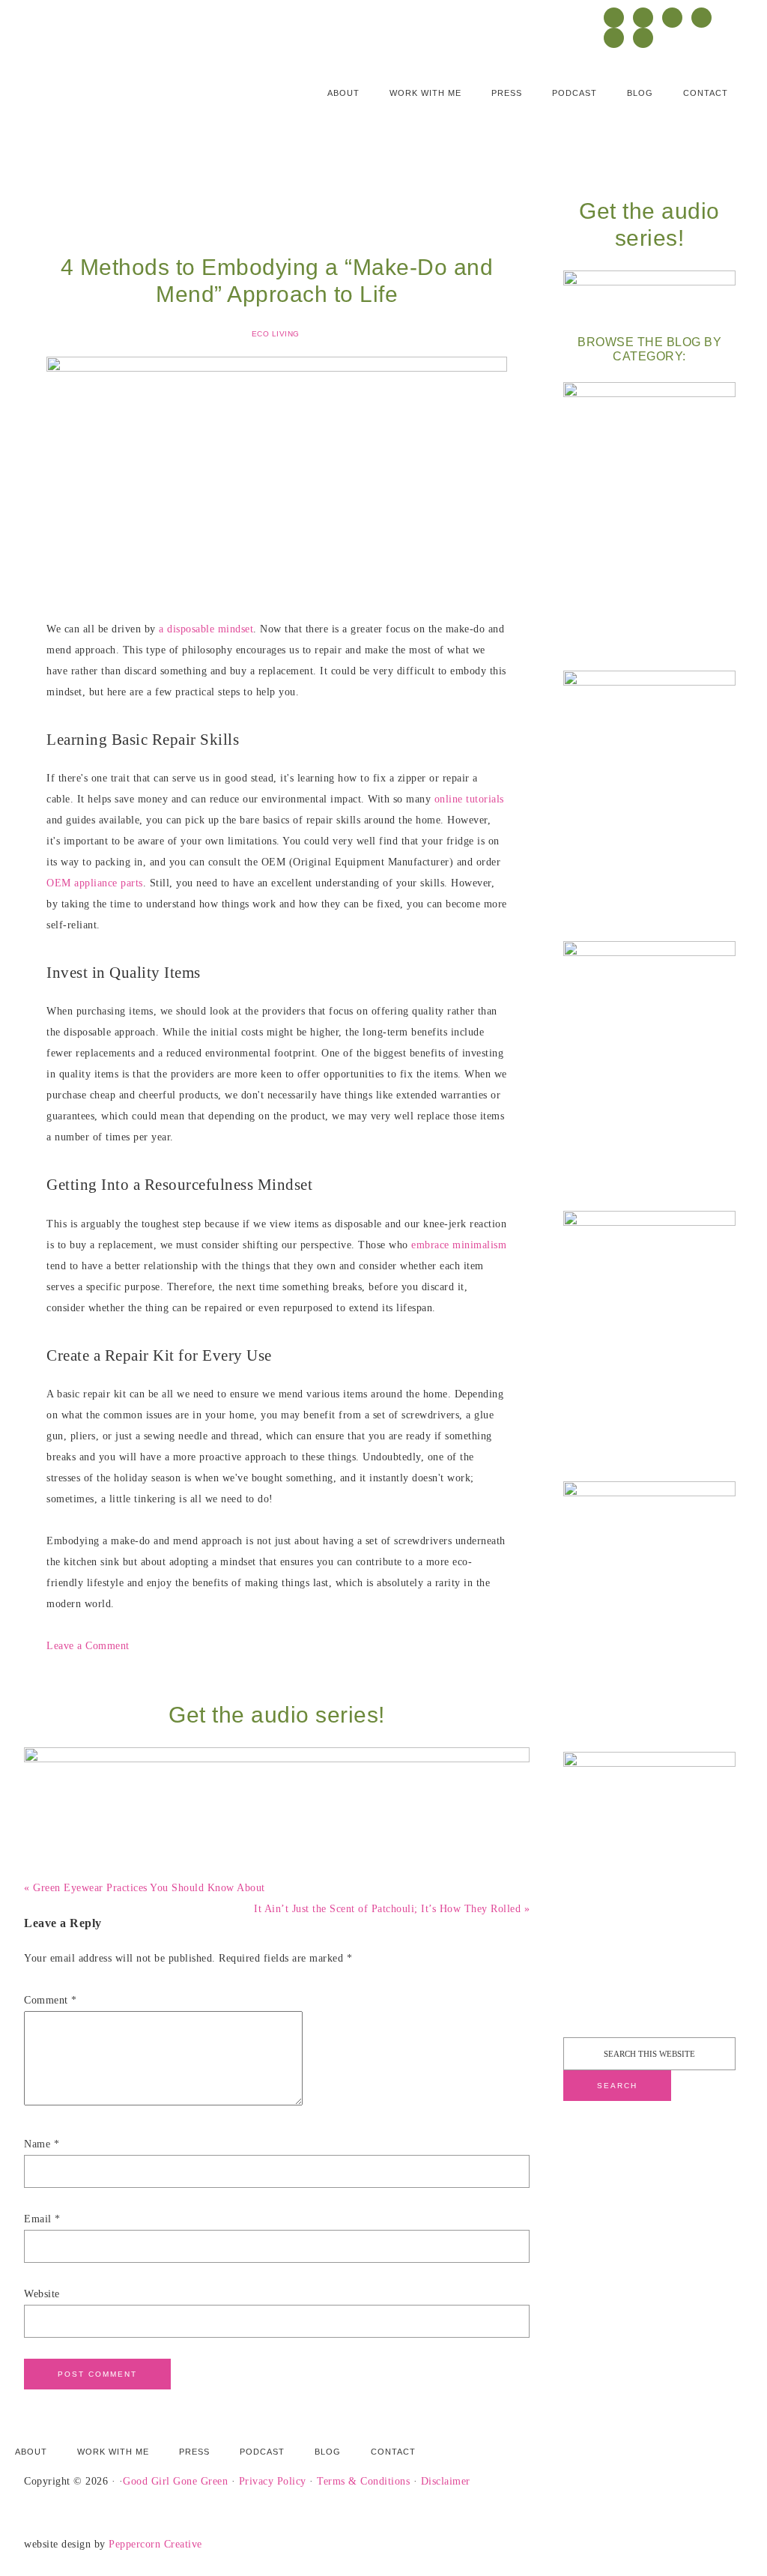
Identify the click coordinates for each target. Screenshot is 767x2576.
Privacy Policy (273, 2481)
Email (42, 2219)
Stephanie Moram (118, 102)
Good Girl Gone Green (175, 2481)
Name (42, 2144)
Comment (51, 2000)
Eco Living (276, 334)
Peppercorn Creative (155, 2544)
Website (42, 2294)
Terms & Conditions (363, 2481)
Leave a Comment (88, 1646)
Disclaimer (446, 2481)
